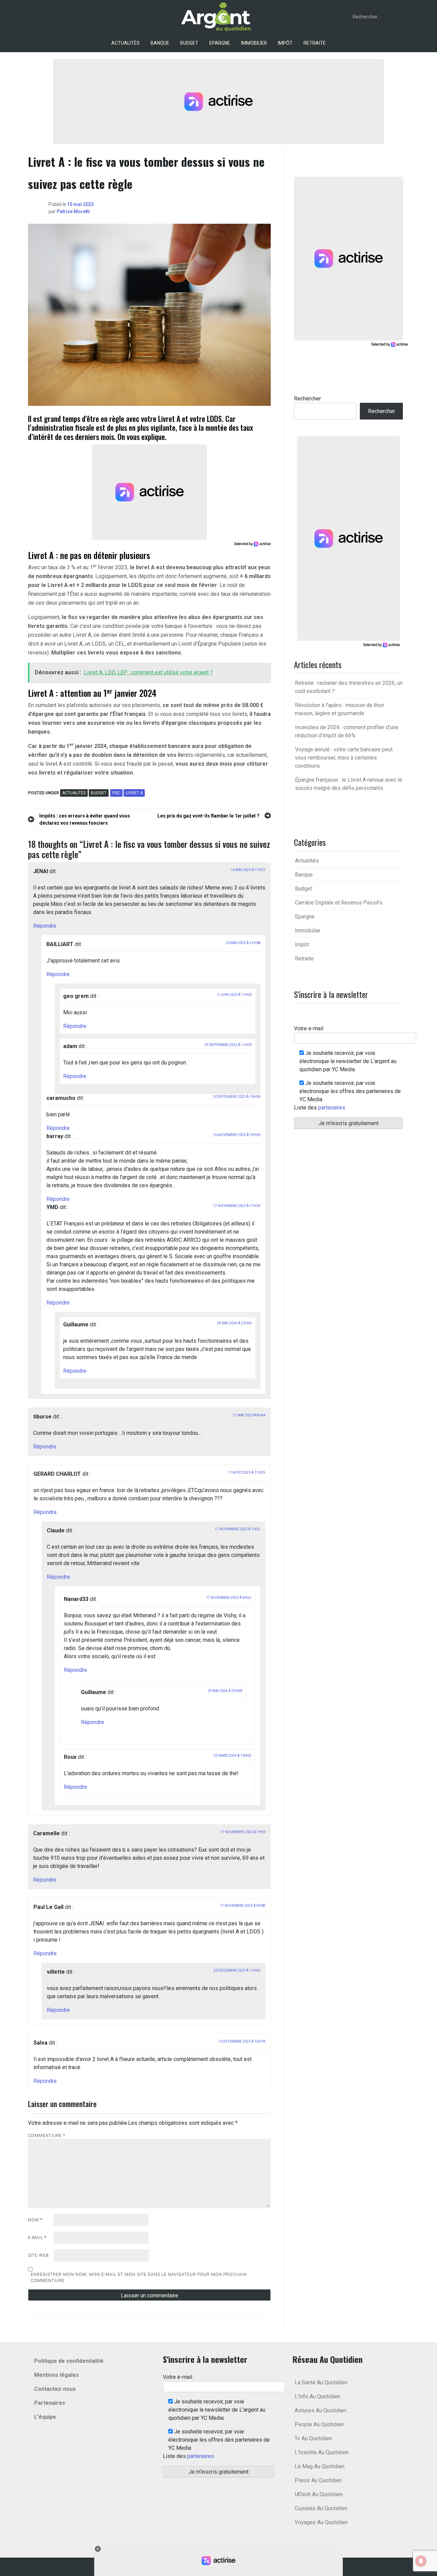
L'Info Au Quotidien (317, 2396)
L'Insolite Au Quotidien (322, 2452)
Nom (35, 2220)
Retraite (315, 43)
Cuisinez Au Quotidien (321, 2508)
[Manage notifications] (421, 2561)
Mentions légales (57, 2375)
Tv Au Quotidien (313, 2438)
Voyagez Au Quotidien (321, 2522)
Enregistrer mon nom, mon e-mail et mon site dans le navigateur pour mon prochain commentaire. (139, 2278)
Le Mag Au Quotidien (320, 2466)
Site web (38, 2255)
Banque (160, 43)
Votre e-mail (309, 1028)
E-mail (37, 2238)
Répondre (45, 926)
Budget (189, 43)
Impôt (285, 43)
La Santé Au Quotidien (321, 2382)
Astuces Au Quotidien (320, 2410)
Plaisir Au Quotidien (318, 2480)
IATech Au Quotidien (319, 2494)
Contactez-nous (55, 2389)
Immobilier (254, 43)
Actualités (125, 43)
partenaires (332, 1108)
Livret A (134, 793)
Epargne (220, 43)
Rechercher (307, 399)
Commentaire (47, 2136)
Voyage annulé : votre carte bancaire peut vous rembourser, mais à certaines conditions (344, 758)
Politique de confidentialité (69, 2361)
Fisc (116, 793)
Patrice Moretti (73, 211)
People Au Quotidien (319, 2424)
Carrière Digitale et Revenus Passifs (339, 903)
